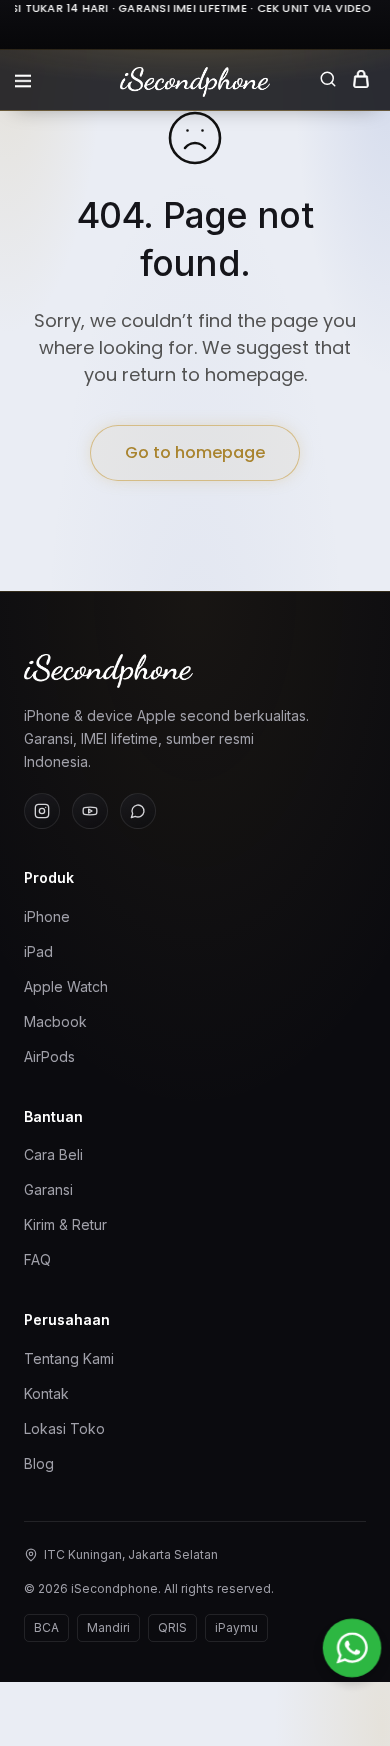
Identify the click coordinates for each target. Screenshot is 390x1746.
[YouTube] (90, 811)
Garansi (48, 1189)
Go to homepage (195, 452)
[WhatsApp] (138, 811)
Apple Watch (66, 986)
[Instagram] (42, 811)
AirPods (49, 1056)
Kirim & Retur (65, 1224)
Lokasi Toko (64, 1428)
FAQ (37, 1259)
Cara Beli (53, 1154)
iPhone (47, 916)
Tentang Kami (69, 1358)
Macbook (55, 1021)
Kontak (46, 1393)
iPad (38, 951)
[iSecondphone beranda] (195, 671)
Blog (39, 1463)
